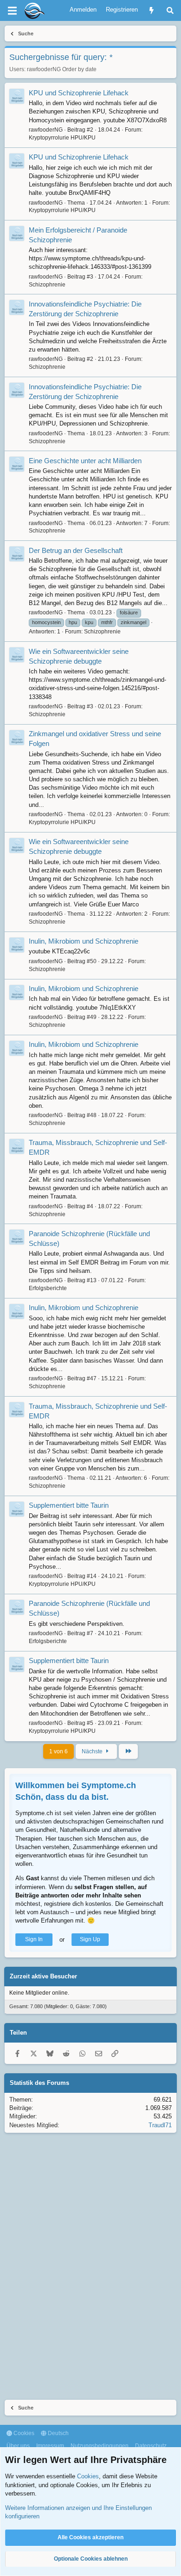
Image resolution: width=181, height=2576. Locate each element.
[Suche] (170, 10)
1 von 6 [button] (58, 1751)
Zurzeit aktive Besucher (43, 1976)
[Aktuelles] (152, 10)
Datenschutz (151, 2446)
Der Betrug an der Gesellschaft (76, 550)
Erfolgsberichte (48, 1288)
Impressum (50, 2446)
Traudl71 (160, 2125)
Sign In (34, 1939)
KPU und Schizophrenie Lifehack (79, 93)
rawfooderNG (44, 69)
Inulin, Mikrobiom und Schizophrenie (84, 941)
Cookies (23, 2433)
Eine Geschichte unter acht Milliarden (85, 461)
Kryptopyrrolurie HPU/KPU (62, 138)
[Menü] (12, 11)
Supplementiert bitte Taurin (69, 1505)
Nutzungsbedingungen (100, 2446)
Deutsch (58, 2433)
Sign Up (90, 1939)
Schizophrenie (47, 285)
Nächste (93, 1751)
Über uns (18, 2446)
